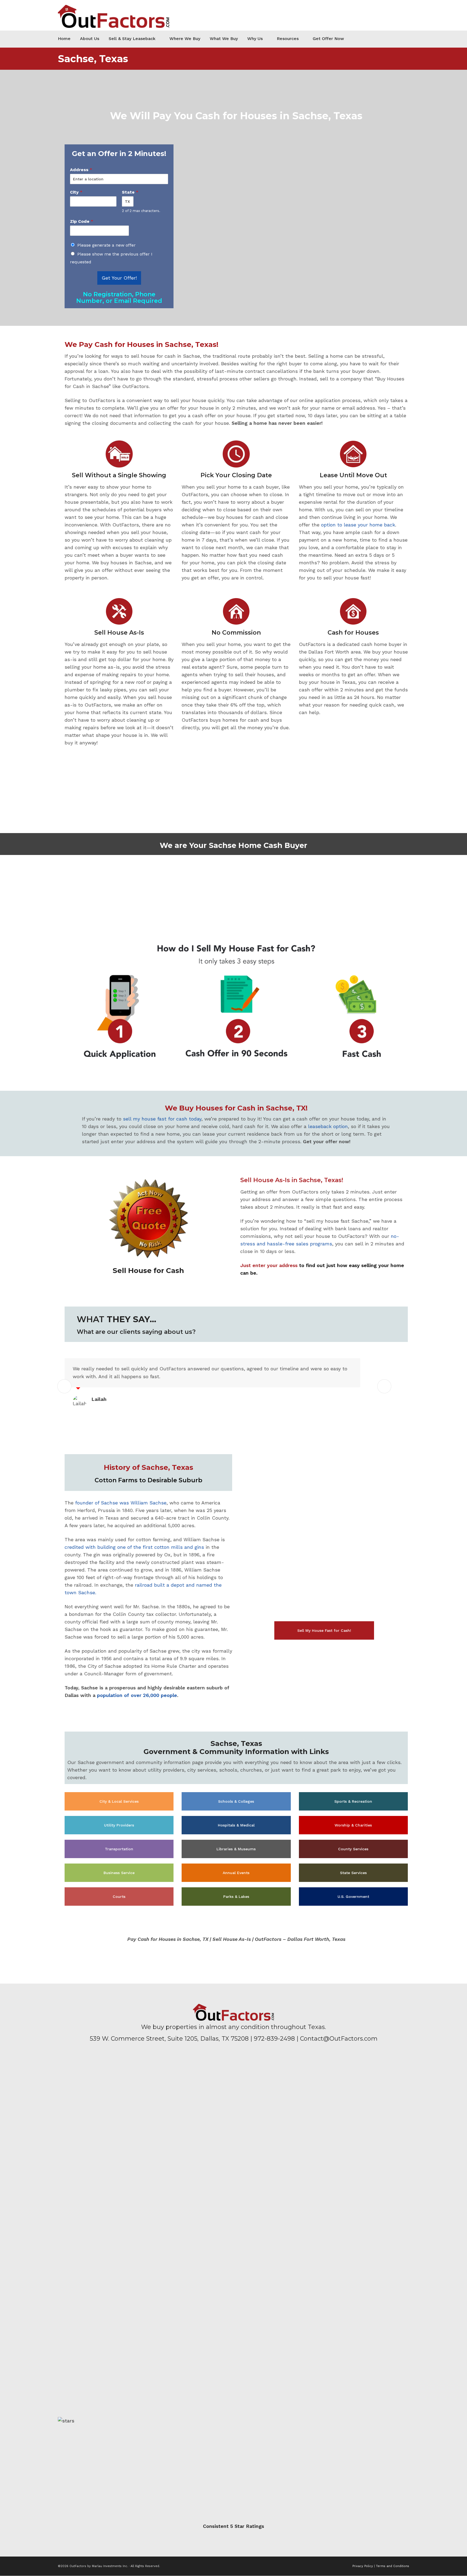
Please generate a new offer (106, 245)
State (130, 192)
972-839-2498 (274, 2039)
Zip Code (82, 221)
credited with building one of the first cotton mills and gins (134, 1547)
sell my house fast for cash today (162, 1119)
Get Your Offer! (119, 278)
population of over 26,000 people (137, 1695)
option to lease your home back (358, 525)
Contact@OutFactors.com (339, 2039)
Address (81, 170)
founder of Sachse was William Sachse (121, 1503)
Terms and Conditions (393, 2566)
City (76, 192)
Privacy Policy (363, 2566)
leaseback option (328, 1126)
